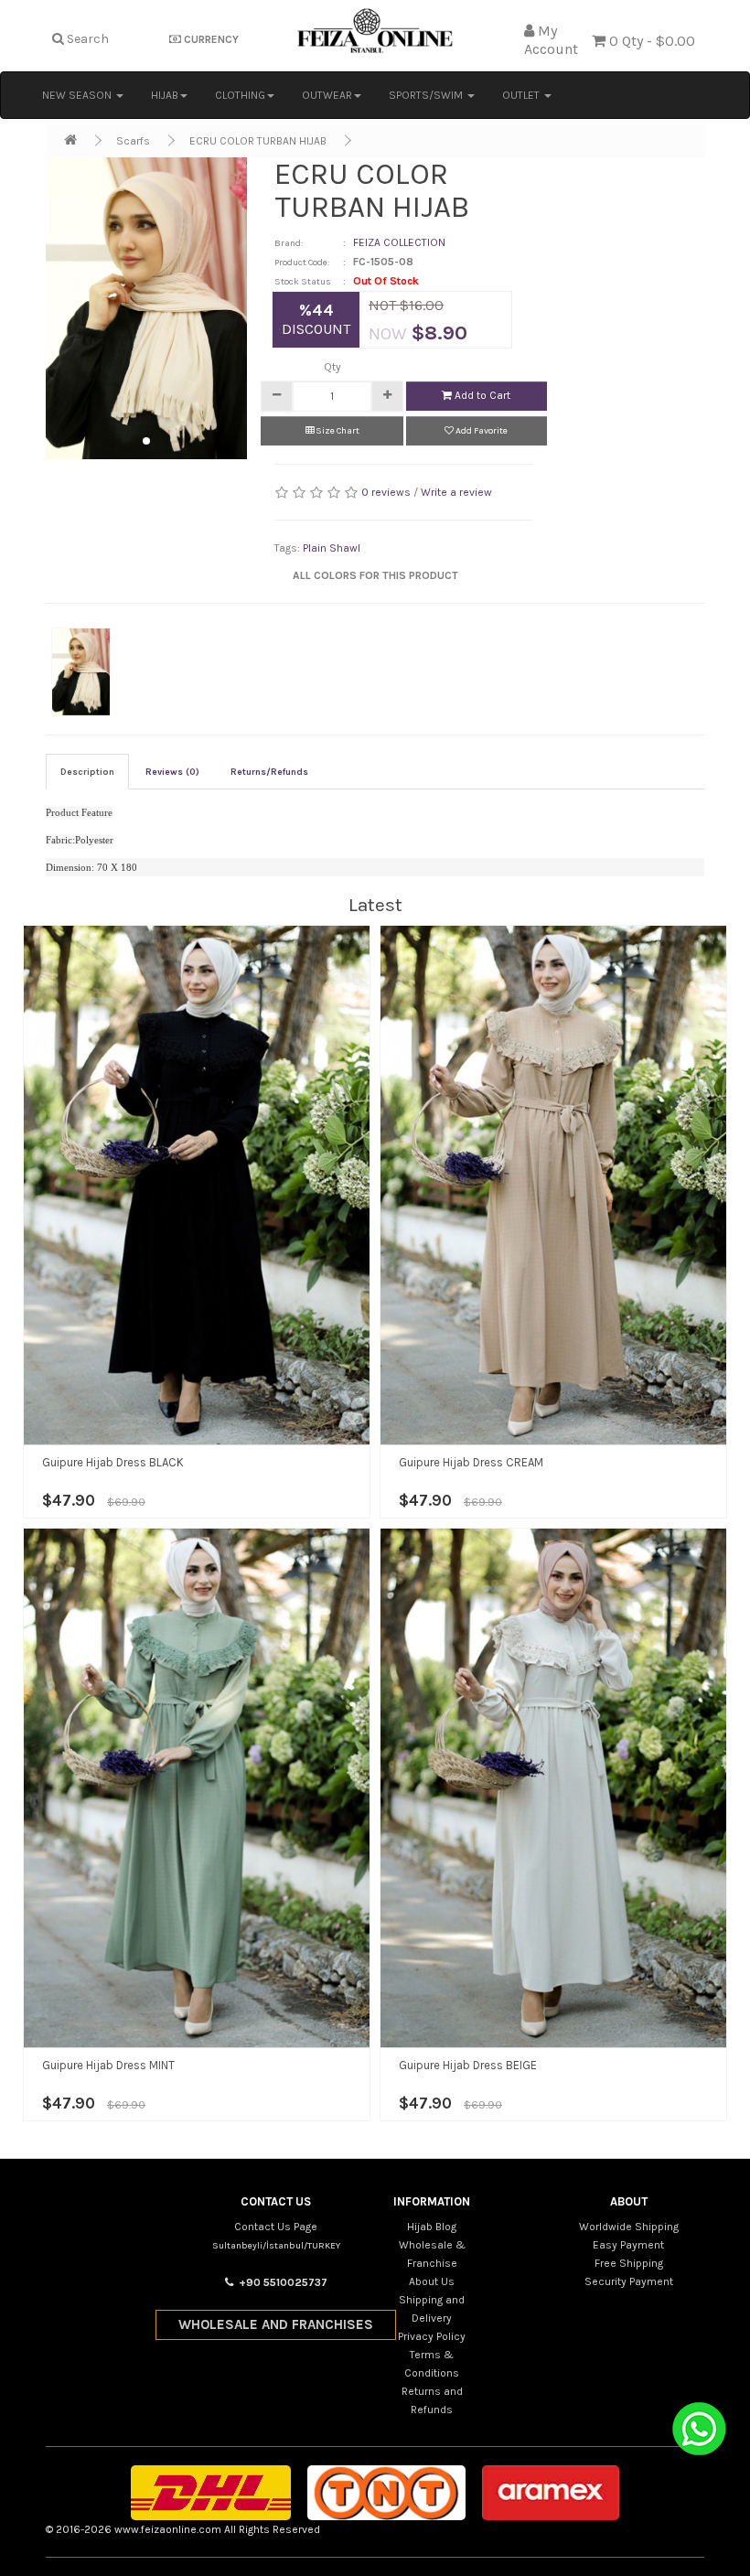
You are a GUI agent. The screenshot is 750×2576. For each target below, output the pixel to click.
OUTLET (522, 95)
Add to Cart (481, 395)
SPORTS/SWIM (427, 95)
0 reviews (386, 492)
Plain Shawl (332, 548)
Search (86, 39)
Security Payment (629, 2281)
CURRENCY (210, 39)
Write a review (456, 492)
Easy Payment (628, 2245)
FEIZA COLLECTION (399, 242)
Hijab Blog (432, 2227)
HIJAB (165, 95)
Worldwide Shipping (629, 2227)
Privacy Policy (432, 2336)
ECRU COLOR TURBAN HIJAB (258, 141)
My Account (551, 40)
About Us (432, 2281)
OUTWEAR (327, 95)
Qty (332, 367)
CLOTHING (240, 95)
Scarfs (133, 141)
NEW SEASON (78, 95)
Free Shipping (629, 2263)
